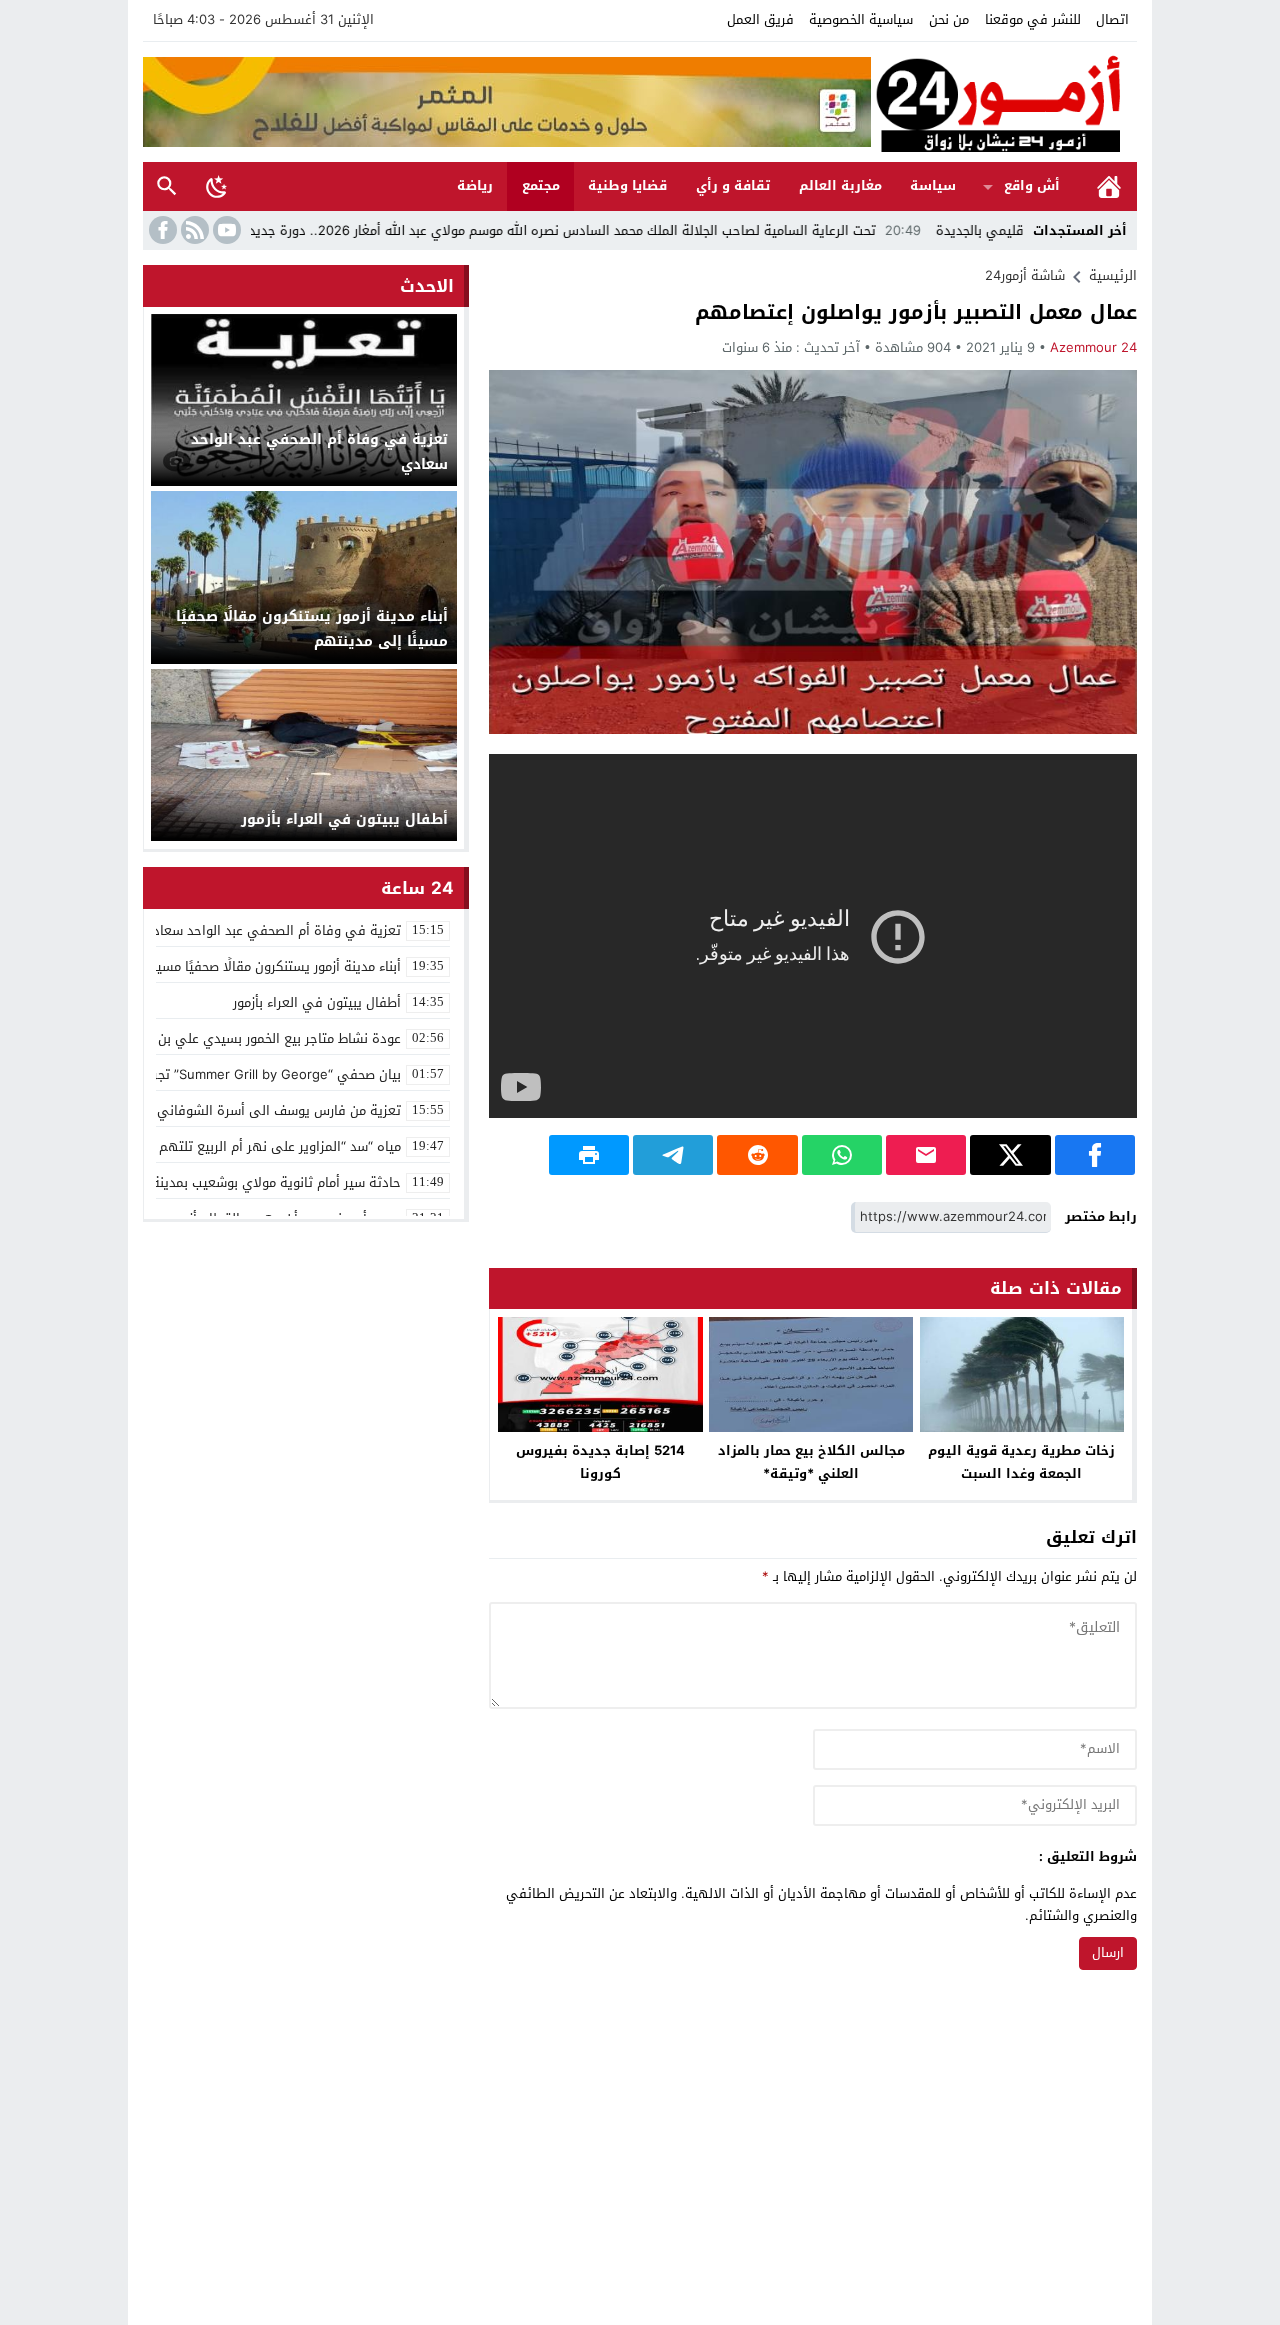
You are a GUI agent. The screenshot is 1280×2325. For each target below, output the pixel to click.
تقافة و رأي (733, 185)
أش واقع (1032, 185)
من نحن (949, 19)
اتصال (1112, 19)
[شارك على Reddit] (757, 1155)
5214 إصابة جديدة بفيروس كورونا (600, 1462)
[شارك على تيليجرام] (673, 1155)
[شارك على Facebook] (1095, 1155)
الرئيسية (1109, 186)
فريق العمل (760, 19)
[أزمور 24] (1004, 102)
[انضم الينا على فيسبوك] (161, 230)
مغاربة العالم (840, 185)
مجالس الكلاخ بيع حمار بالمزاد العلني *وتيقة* (811, 1462)
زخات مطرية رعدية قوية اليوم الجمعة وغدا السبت (1021, 1462)
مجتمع (541, 185)
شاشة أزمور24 (1025, 275)
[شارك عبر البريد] (926, 1155)
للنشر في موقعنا (1033, 19)
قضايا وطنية (627, 185)
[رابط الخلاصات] (193, 230)
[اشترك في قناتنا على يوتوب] (225, 230)
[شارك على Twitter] (1010, 1155)
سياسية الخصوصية (861, 19)
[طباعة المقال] (589, 1155)
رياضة (475, 185)
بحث (167, 186)
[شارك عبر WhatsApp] (842, 1155)
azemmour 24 (1093, 347)
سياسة (933, 185)
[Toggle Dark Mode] (217, 186)
